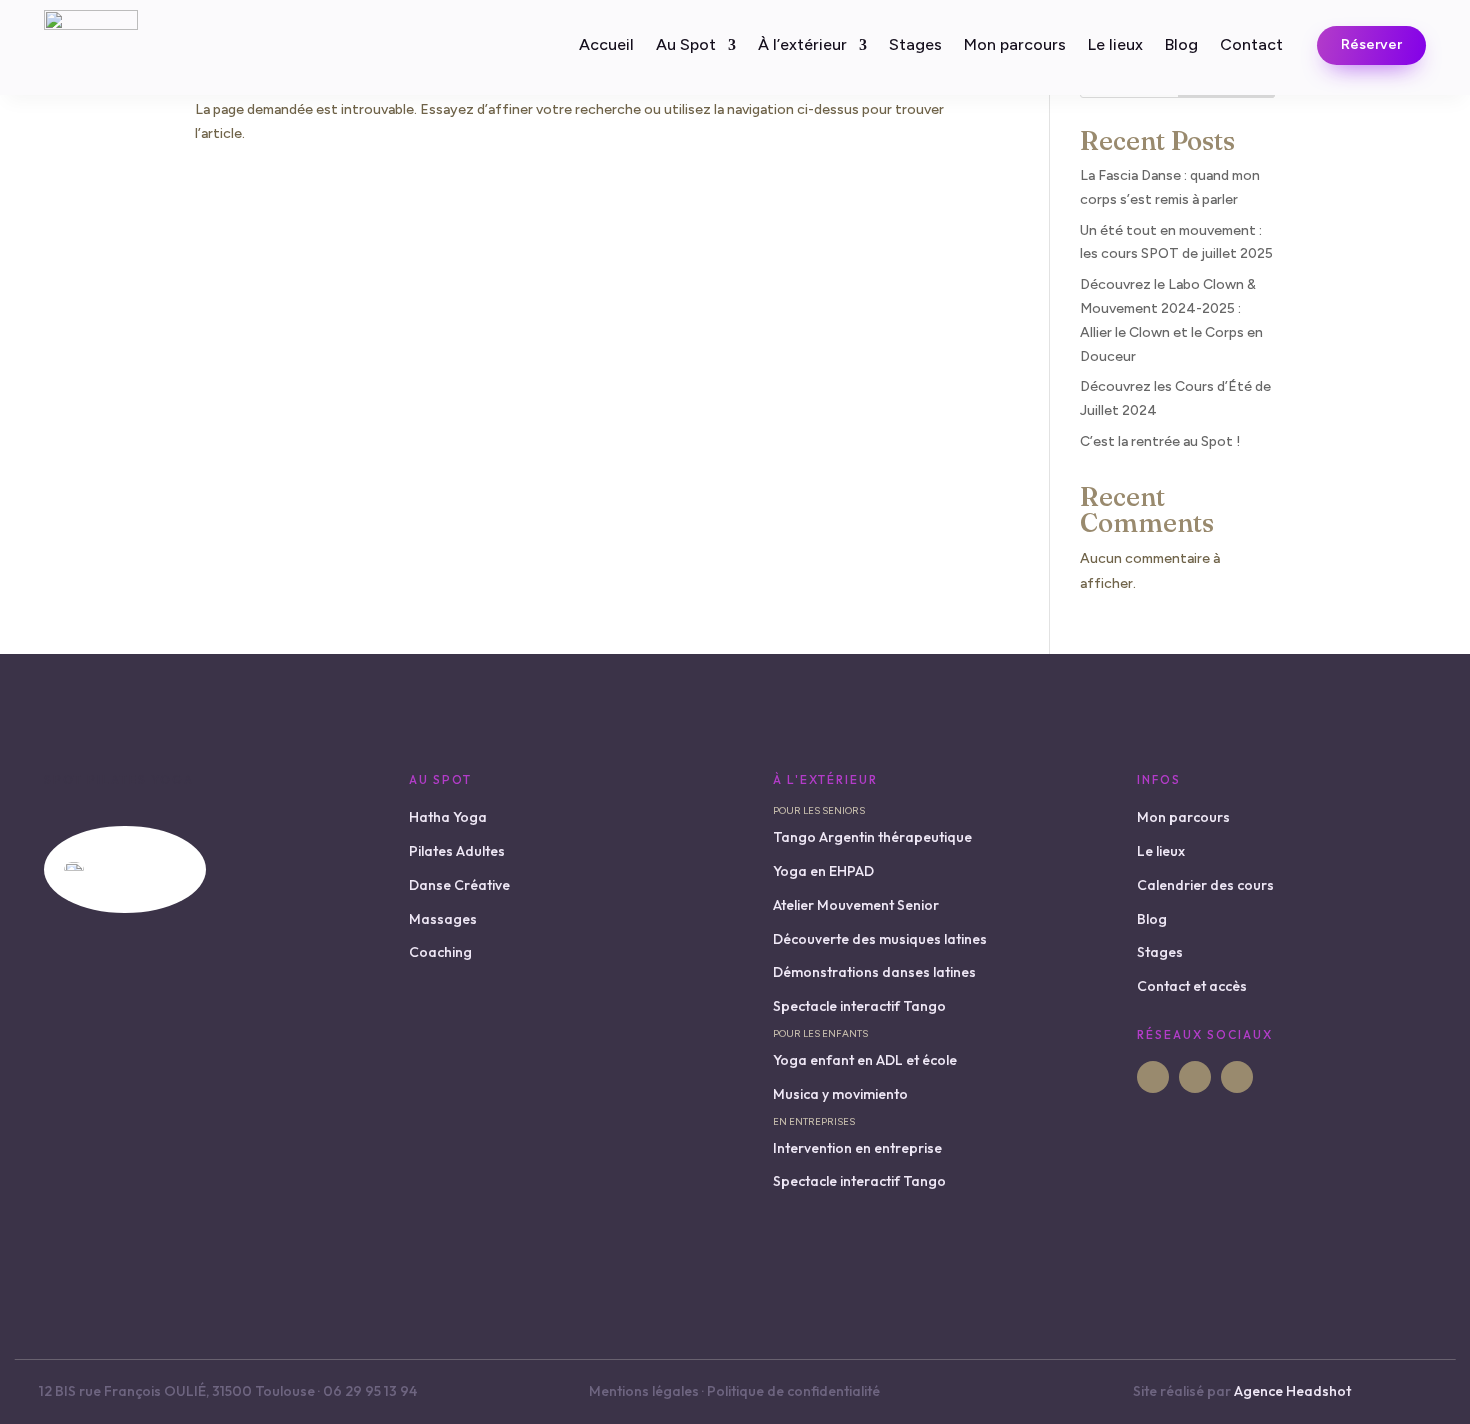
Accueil (606, 46)
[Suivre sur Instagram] (1195, 1077)
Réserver (1371, 44)
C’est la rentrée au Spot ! (1160, 441)
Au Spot (686, 46)
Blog (1181, 46)
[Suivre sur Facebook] (1153, 1077)
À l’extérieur (802, 46)
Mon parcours (1015, 46)
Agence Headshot (1292, 1391)
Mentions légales (644, 1391)
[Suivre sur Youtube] (1237, 1077)
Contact (1251, 46)
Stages (915, 46)
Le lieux (1115, 46)
